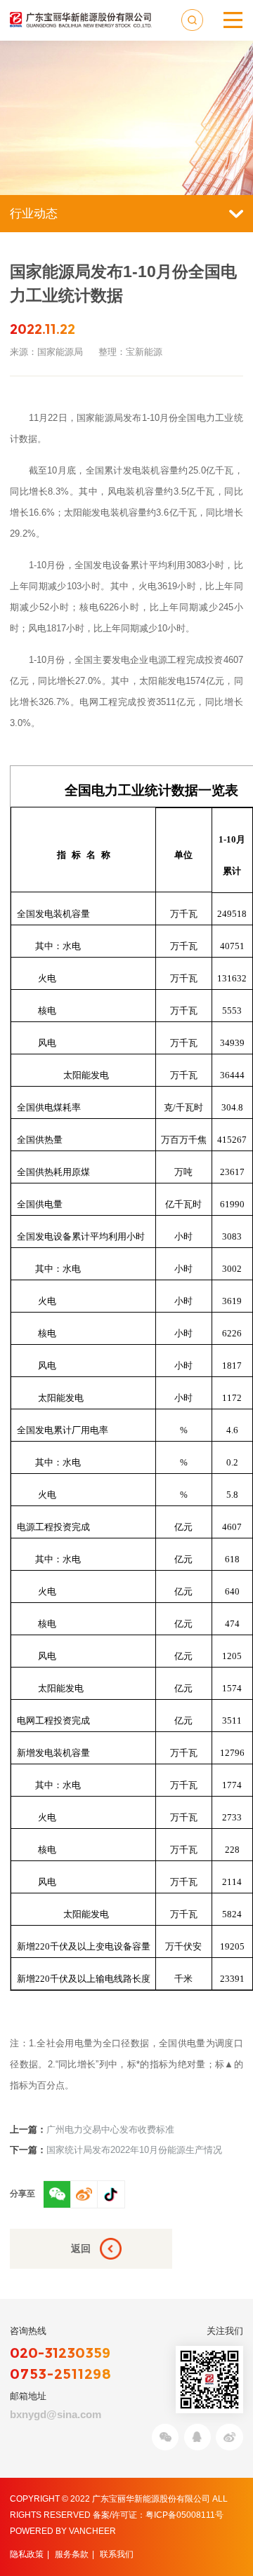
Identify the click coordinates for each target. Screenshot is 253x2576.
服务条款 (72, 2554)
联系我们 (117, 2554)
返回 (81, 2248)
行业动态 (34, 213)
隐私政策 (27, 2554)
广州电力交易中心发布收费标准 (92, 2129)
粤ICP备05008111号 (184, 2515)
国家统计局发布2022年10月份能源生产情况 (116, 2150)
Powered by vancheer (63, 2531)
